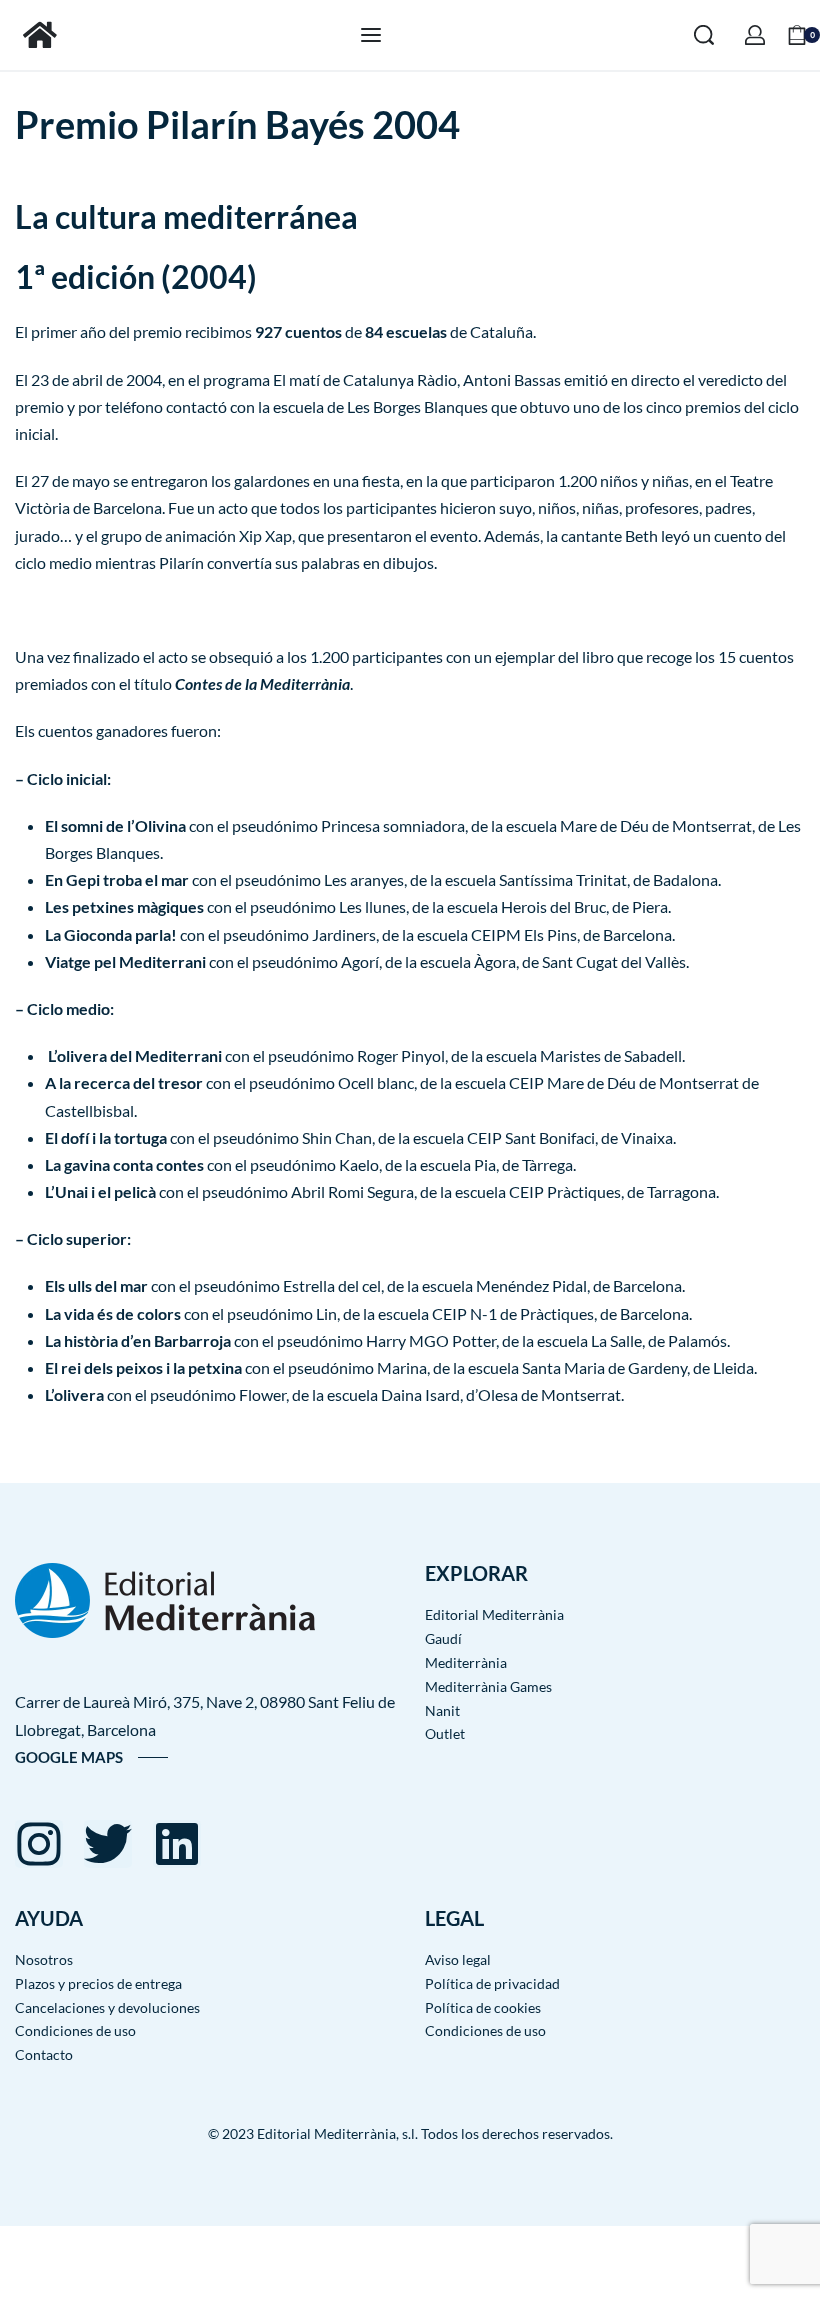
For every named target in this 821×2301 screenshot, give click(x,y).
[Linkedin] (177, 1844)
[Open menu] (371, 35)
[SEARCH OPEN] (704, 35)
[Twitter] (108, 1844)
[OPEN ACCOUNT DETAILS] (755, 35)
